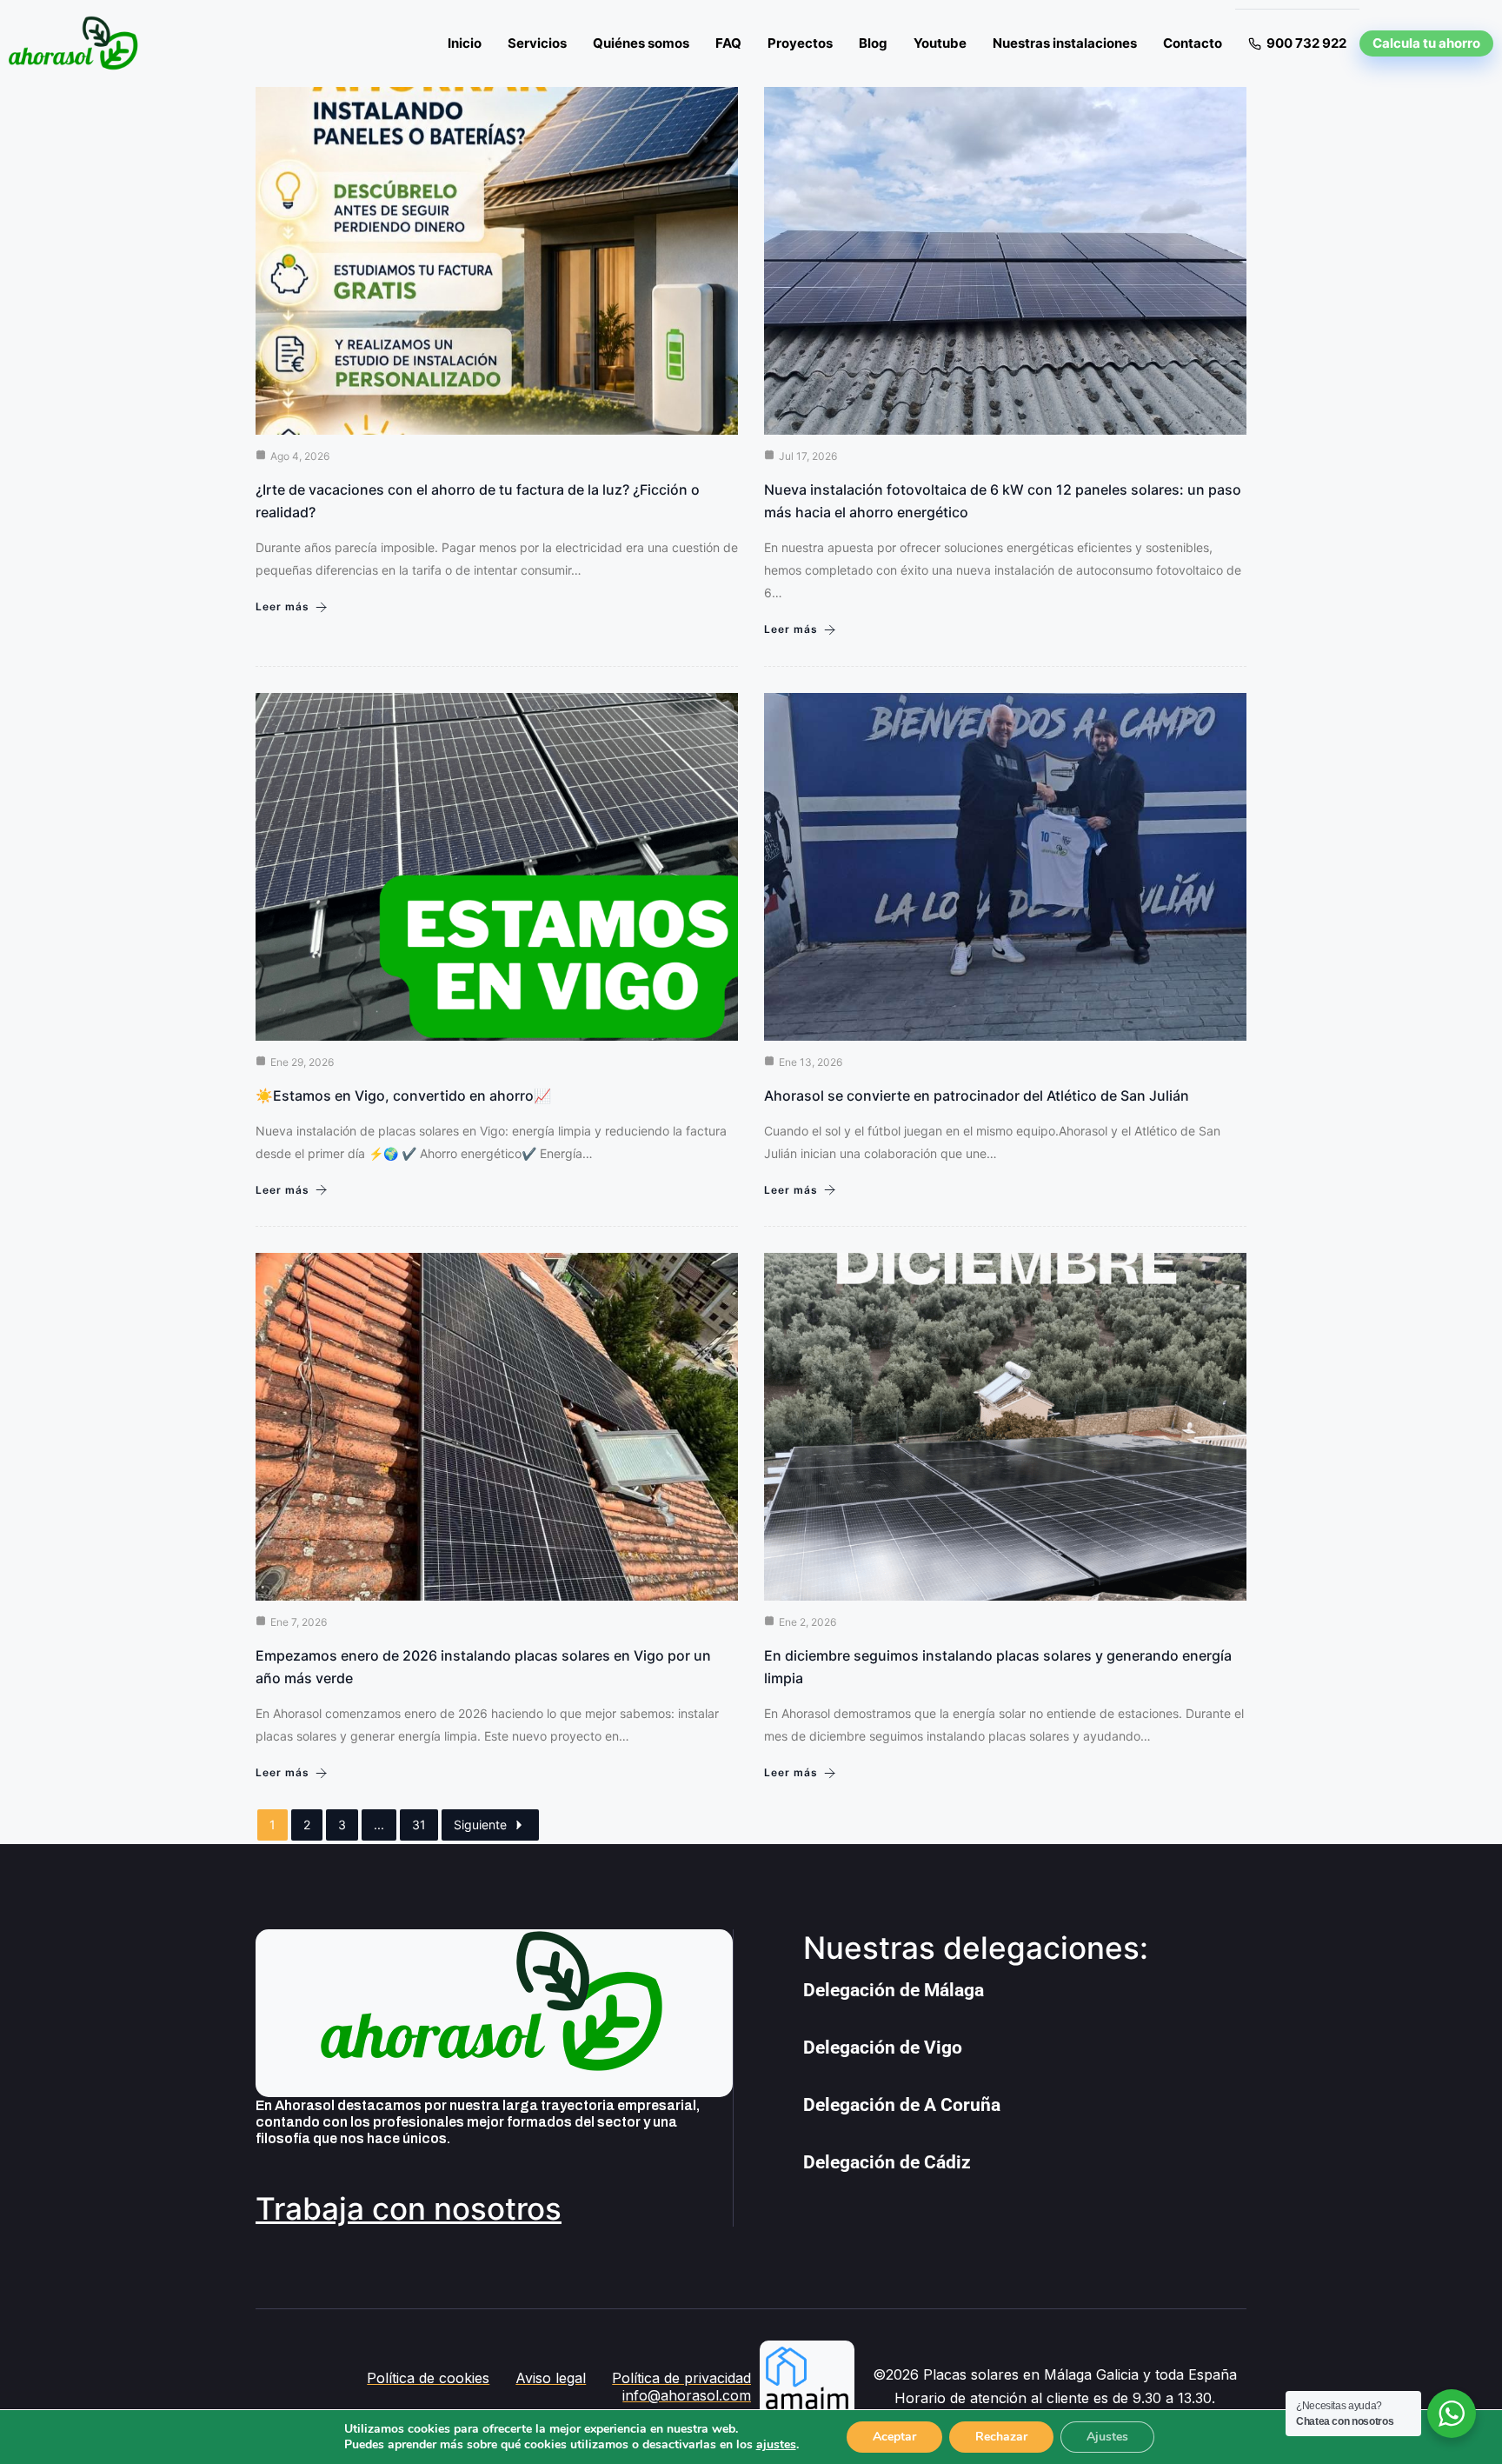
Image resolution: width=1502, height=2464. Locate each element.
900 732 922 (1306, 43)
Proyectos (800, 43)
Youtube (940, 43)
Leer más (282, 606)
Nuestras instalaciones (1065, 43)
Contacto (1193, 43)
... (379, 1825)
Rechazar (1001, 2437)
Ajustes (1107, 2437)
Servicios (537, 43)
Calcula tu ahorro (1426, 43)
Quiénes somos (641, 43)
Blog (873, 43)
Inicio (465, 43)
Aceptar (894, 2437)
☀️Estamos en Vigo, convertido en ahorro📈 (403, 1095)
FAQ (728, 43)
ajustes (776, 2445)
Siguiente (480, 1825)
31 (419, 1825)
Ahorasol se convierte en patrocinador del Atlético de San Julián (977, 1095)
